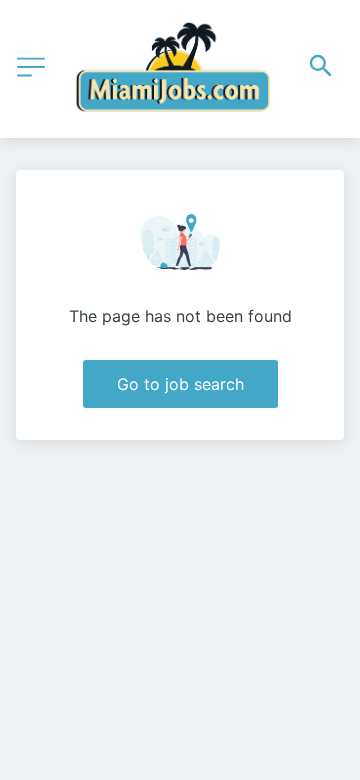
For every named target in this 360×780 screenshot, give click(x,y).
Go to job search (180, 384)
